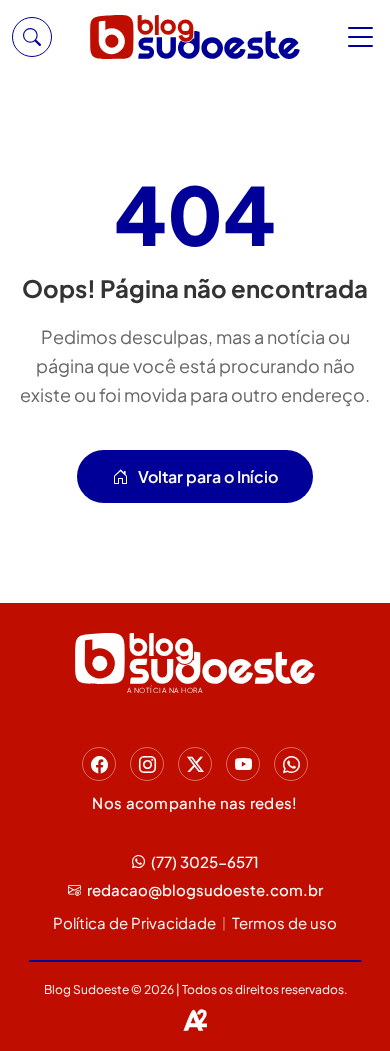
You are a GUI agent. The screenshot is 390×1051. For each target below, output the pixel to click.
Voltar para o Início (208, 476)
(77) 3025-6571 (205, 861)
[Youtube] (243, 764)
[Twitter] (195, 764)
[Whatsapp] (291, 764)
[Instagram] (147, 764)
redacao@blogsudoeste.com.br (205, 889)
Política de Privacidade (134, 922)
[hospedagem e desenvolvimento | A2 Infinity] (195, 1020)
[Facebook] (99, 764)
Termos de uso (284, 922)
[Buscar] (32, 37)
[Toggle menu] (363, 37)
